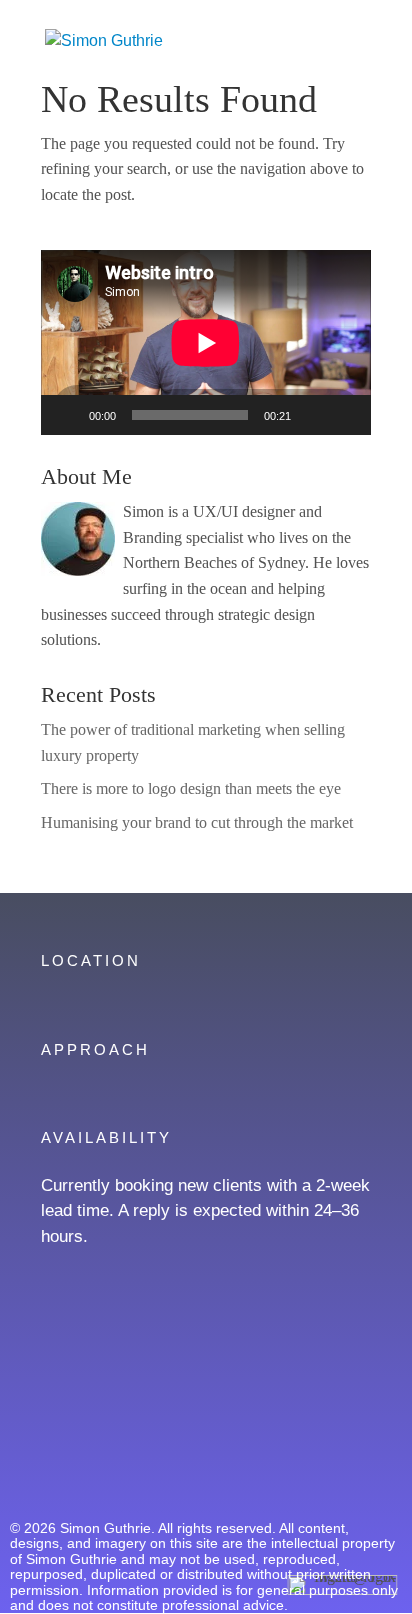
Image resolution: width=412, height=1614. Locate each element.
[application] (206, 342)
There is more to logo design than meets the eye (191, 788)
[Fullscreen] (345, 415)
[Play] (67, 415)
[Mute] (313, 415)
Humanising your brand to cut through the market (197, 822)
